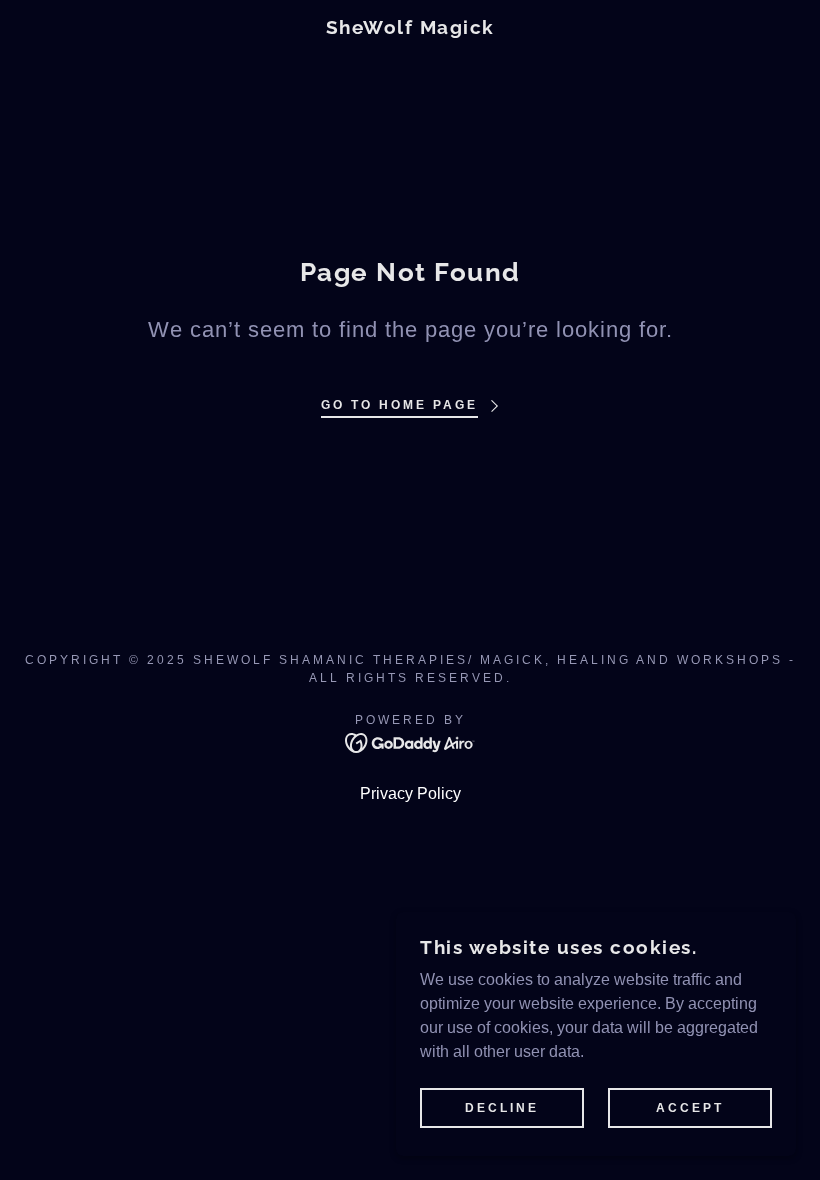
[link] (410, 28)
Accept (690, 1108)
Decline (502, 1108)
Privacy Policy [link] (410, 793)
